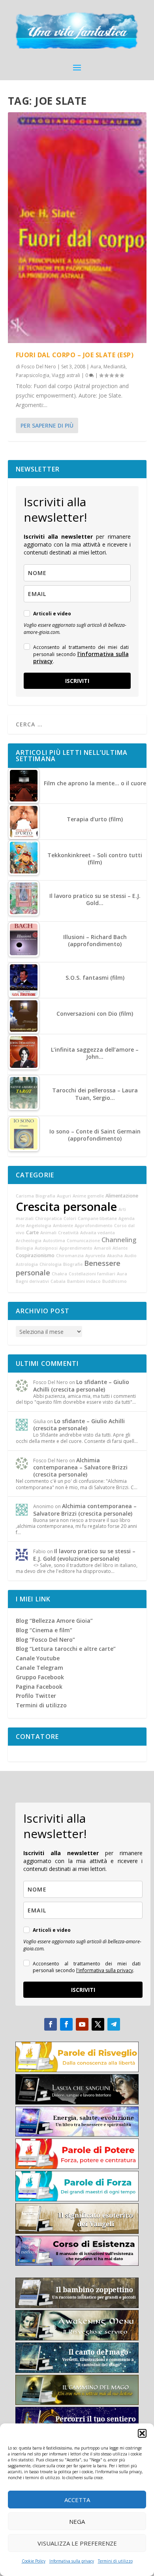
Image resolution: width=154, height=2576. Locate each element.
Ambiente (63, 1226)
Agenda (127, 1218)
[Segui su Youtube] (82, 2024)
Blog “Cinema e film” (44, 1630)
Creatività (68, 1233)
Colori (70, 1218)
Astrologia (27, 1264)
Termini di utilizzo (115, 2561)
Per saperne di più (47, 425)
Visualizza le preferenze (77, 2543)
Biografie (73, 1264)
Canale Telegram (39, 1668)
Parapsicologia (33, 375)
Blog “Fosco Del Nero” (45, 1640)
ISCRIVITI (77, 681)
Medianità (115, 367)
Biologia (24, 1248)
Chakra (59, 1274)
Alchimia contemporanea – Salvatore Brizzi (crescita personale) (80, 1467)
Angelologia (39, 1226)
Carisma (25, 1196)
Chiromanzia (70, 1256)
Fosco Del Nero (39, 367)
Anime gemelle (88, 1196)
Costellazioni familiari (92, 1274)
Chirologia (51, 1264)
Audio (131, 1256)
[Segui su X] (98, 2024)
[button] (142, 2433)
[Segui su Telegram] (114, 2024)
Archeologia (29, 1241)
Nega (77, 2521)
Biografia (45, 1196)
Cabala (58, 1281)
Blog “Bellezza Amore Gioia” (54, 1621)
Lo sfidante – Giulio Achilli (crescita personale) (81, 1385)
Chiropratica (49, 1218)
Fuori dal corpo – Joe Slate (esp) (75, 355)
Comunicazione (83, 1241)
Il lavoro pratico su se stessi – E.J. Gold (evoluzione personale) (84, 1555)
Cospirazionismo (35, 1255)
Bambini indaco (84, 1281)
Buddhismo (115, 1281)
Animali (48, 1233)
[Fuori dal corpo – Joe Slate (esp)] (77, 228)
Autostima (54, 1241)
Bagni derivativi (32, 1281)
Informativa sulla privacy (72, 2561)
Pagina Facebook (39, 1687)
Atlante (120, 1248)
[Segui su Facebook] (51, 2024)
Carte (32, 1232)
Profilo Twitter (36, 1696)
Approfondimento (94, 1226)
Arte (20, 1226)
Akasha (115, 1256)
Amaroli (102, 1248)
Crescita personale (66, 1207)
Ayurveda (95, 1256)
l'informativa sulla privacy (81, 657)
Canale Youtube (38, 1658)
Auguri (64, 1196)
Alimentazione (122, 1196)
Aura (96, 367)
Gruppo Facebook (40, 1677)
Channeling (119, 1240)
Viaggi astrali (66, 375)
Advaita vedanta (98, 1233)
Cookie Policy (34, 2561)
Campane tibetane (97, 1218)
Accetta (77, 2500)
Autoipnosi (46, 1248)
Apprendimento (76, 1248)
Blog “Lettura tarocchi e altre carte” (66, 1649)
